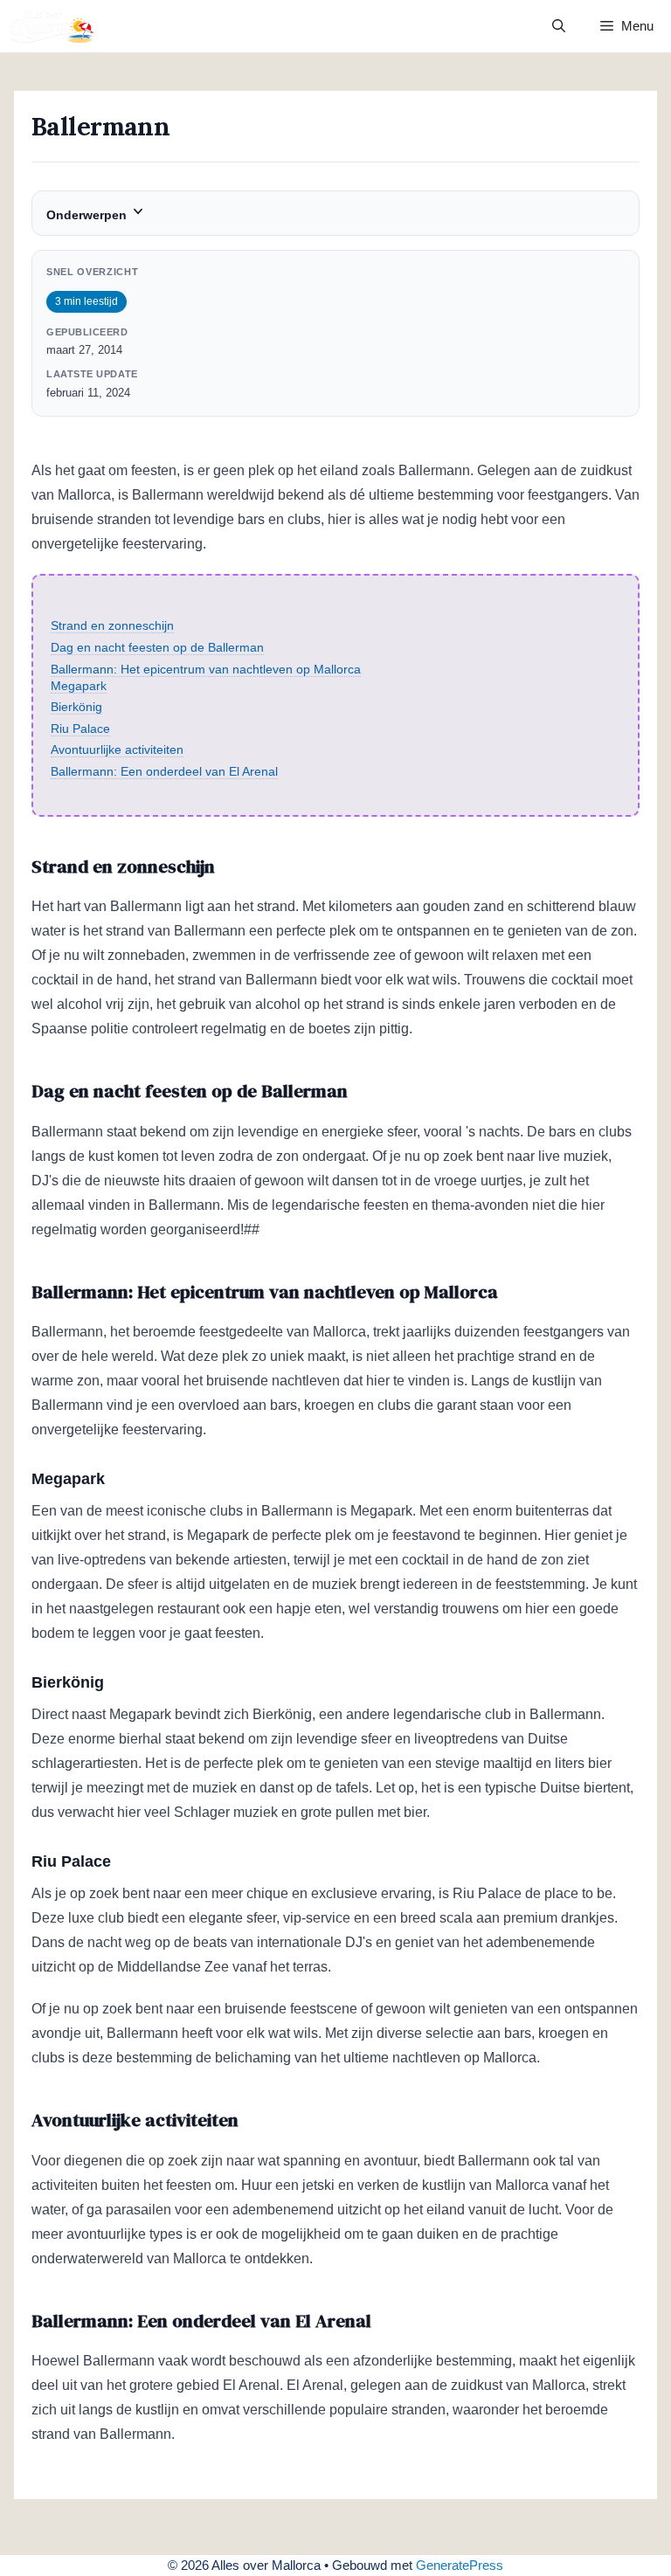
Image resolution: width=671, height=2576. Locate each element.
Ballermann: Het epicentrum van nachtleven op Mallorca (206, 669)
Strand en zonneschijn (112, 625)
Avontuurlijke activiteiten (117, 749)
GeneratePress (460, 2565)
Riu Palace (80, 729)
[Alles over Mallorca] (52, 26)
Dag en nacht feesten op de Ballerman (157, 647)
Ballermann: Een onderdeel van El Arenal (164, 771)
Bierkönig (76, 707)
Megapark (79, 686)
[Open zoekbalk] (559, 26)
